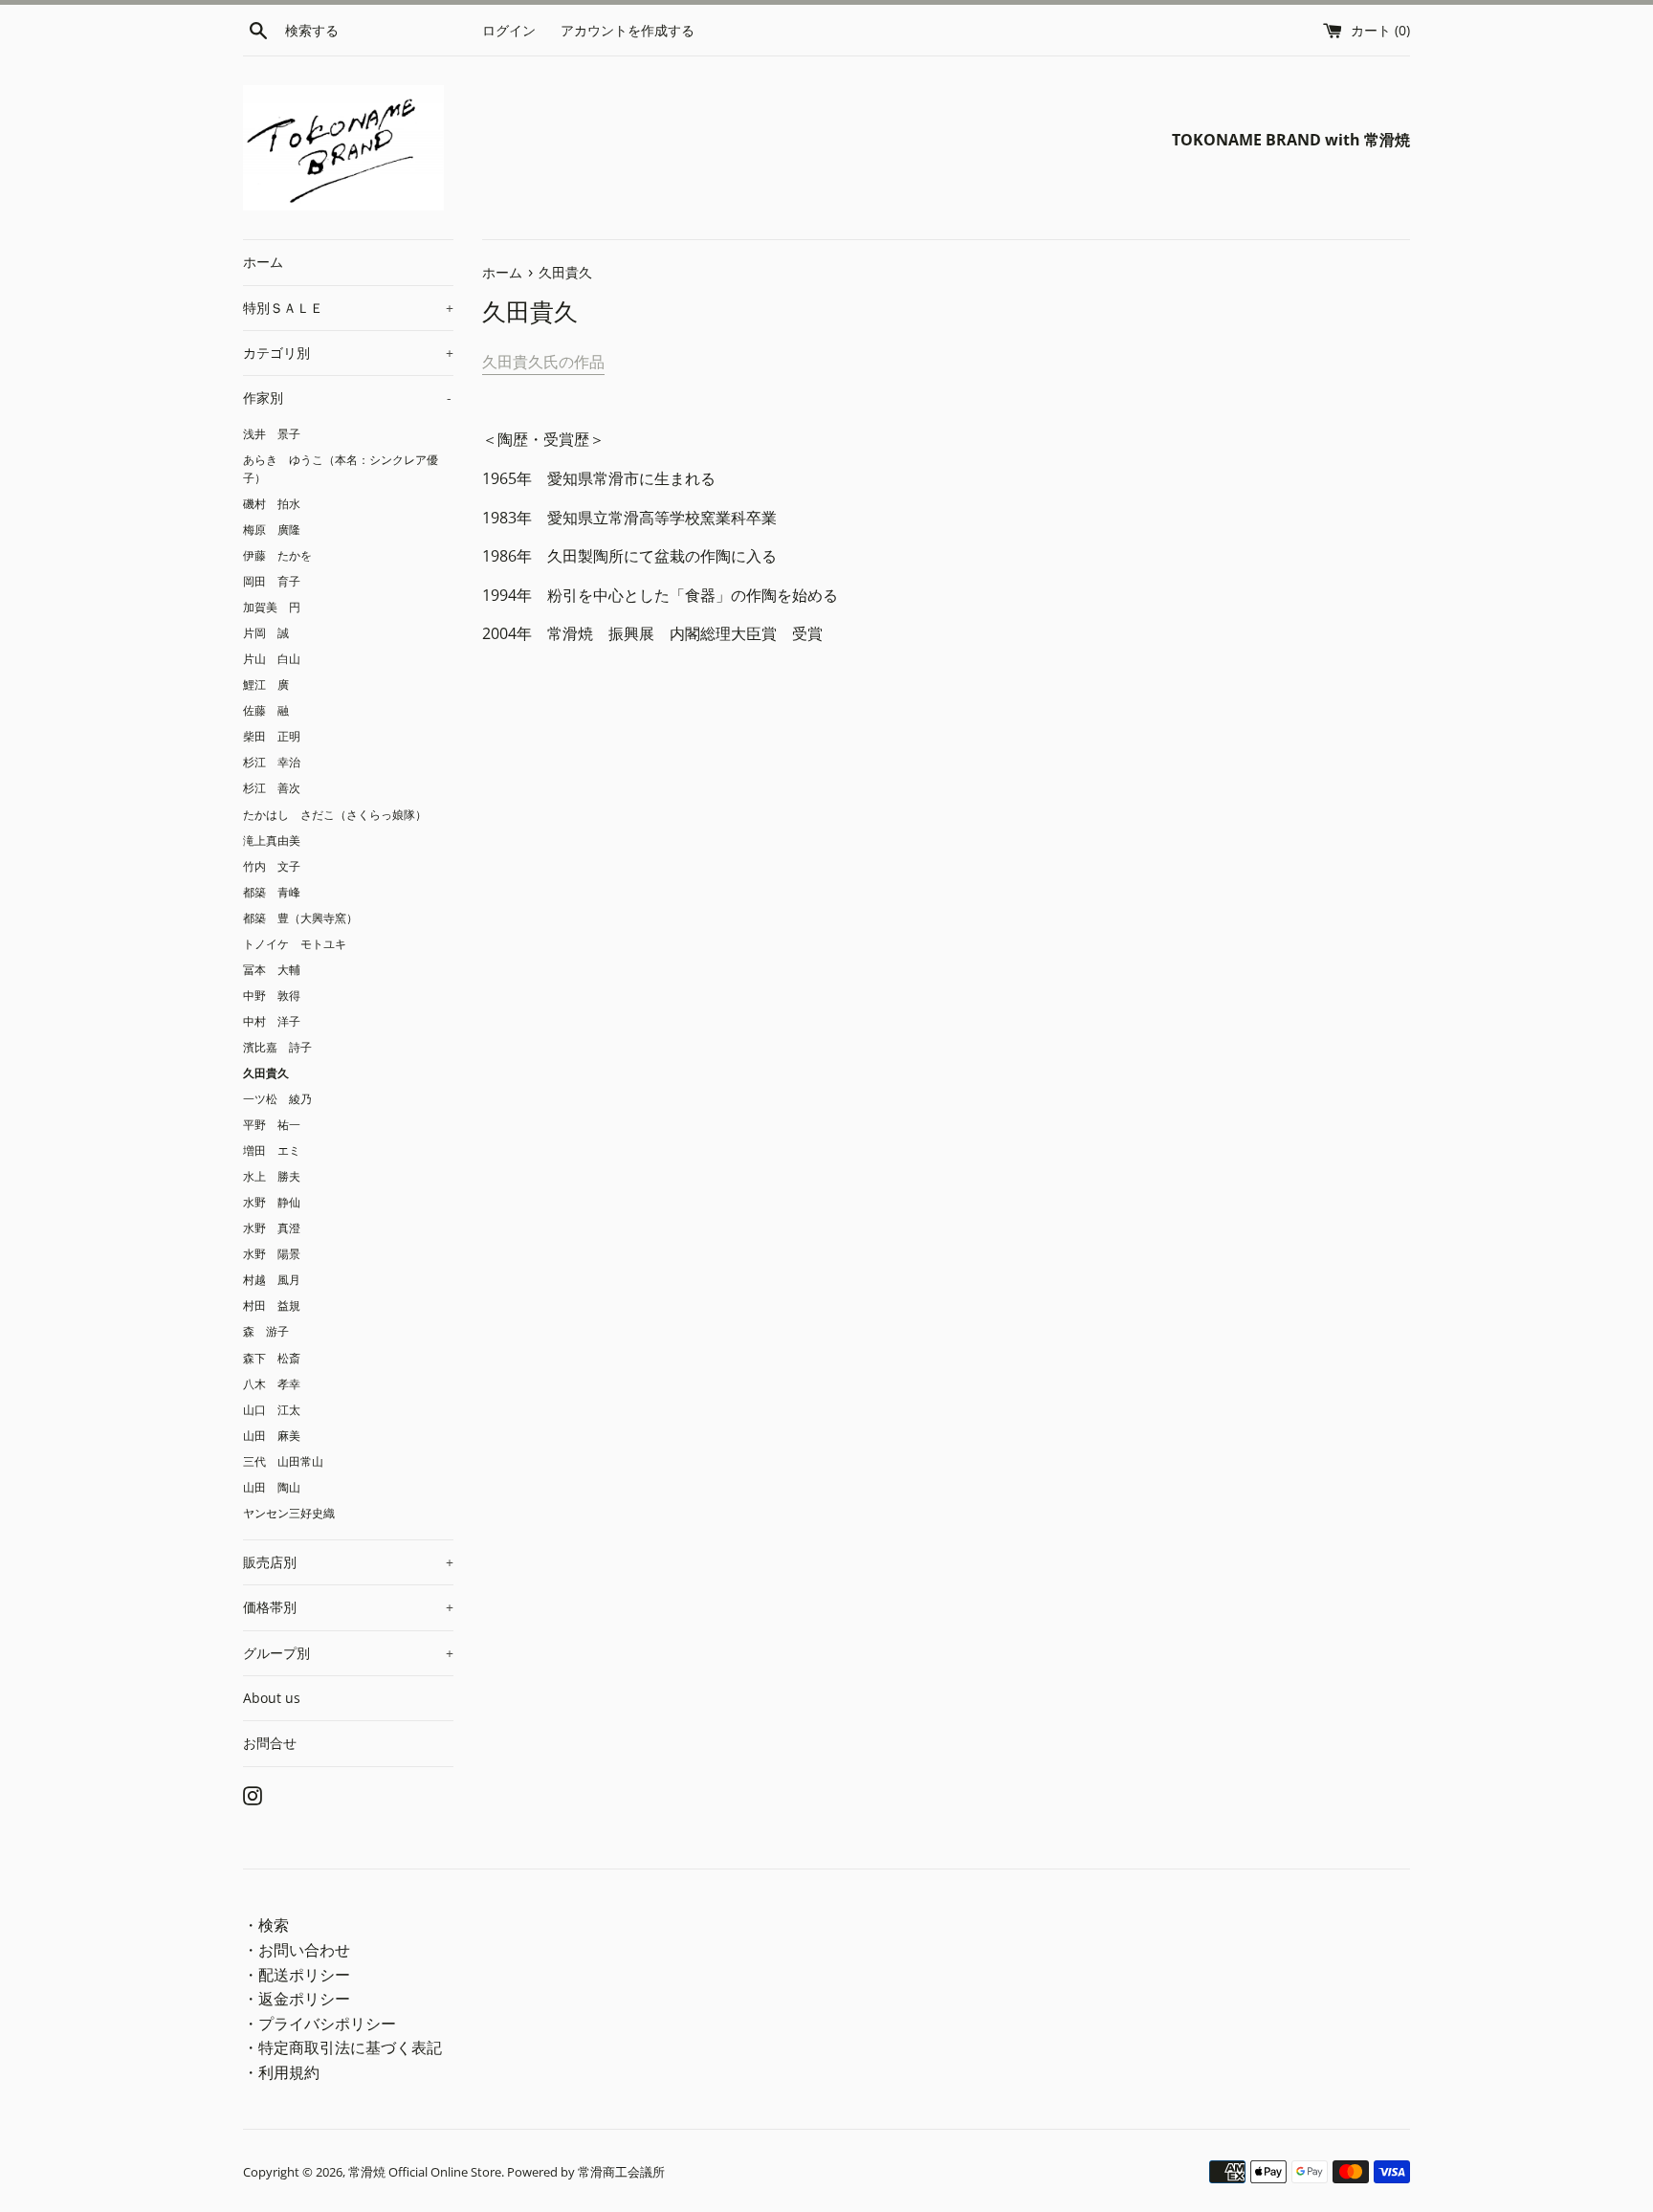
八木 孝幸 (272, 1383)
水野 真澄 (272, 1228)
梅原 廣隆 (272, 529)
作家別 (347, 398)
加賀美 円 (272, 607)
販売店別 (348, 1562)
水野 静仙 (272, 1202)
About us (272, 1698)
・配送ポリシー (297, 1975)
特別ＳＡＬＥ (348, 308)
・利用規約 (281, 2072)
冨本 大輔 (272, 969)
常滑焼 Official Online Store (425, 2172)
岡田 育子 (272, 581)
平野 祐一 (272, 1124)
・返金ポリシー (297, 1999)
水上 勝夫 (272, 1176)
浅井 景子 (272, 433)
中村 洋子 (272, 1021)
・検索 (266, 1925)
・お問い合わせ (297, 1950)
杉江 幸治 (272, 762)
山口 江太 (272, 1409)
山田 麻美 (272, 1435)
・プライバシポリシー (320, 2024)
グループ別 (348, 1653)
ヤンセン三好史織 (289, 1513)
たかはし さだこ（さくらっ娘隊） (335, 814)
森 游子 (266, 1331)
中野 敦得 (272, 995)
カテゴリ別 (348, 353)
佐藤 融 (266, 710)
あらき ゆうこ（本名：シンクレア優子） (341, 468)
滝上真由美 (272, 840)
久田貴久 (266, 1073)
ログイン (509, 30)
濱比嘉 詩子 (277, 1047)
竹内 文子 (272, 866)
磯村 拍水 (272, 503)
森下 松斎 (272, 1358)
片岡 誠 (266, 632)
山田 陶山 (272, 1487)
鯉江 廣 (266, 684)
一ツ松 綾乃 (277, 1098)
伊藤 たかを (277, 555)
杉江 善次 (272, 787)
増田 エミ (272, 1150)
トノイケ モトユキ (295, 943)
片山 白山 (272, 658)
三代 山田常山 (283, 1461)
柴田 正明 (272, 736)
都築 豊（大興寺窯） (300, 918)
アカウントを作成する (628, 30)
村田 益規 (272, 1305)
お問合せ (270, 1743)
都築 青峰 (272, 892)
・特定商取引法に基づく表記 (342, 2047)
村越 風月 (272, 1279)
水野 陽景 (272, 1253)
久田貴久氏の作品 (543, 362)
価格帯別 (348, 1607)
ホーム (263, 262)
